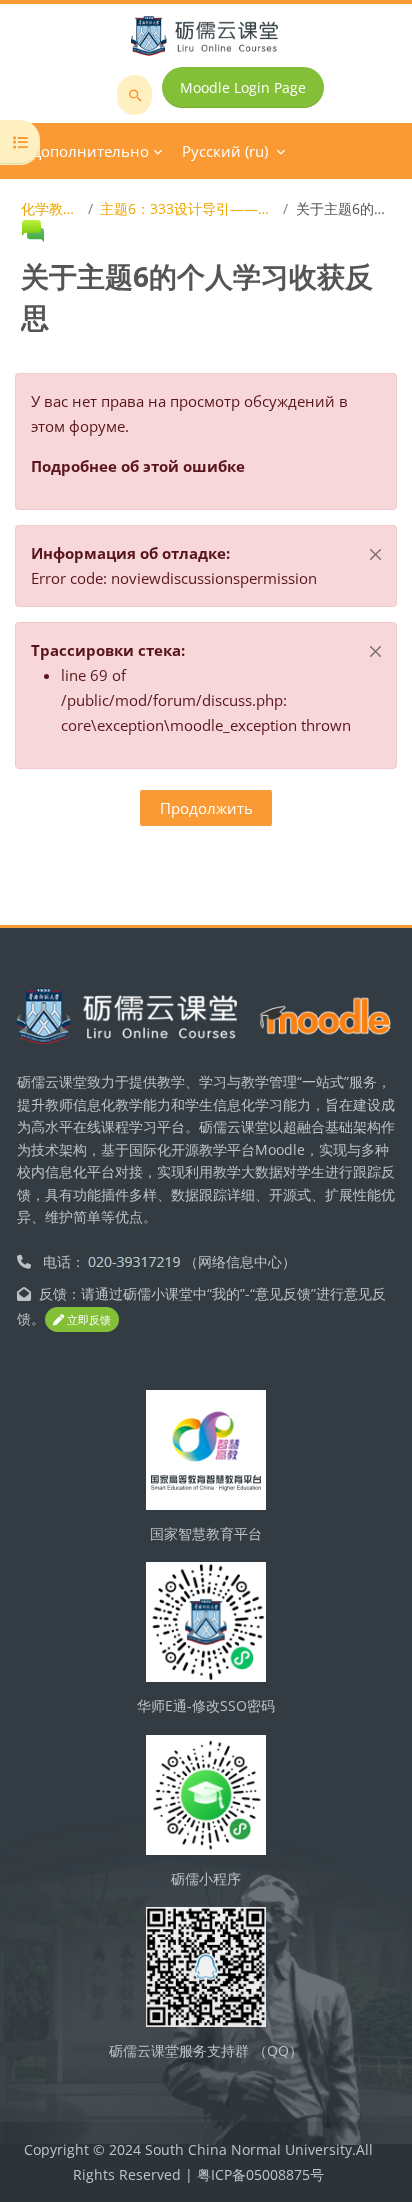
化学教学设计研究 (51, 208)
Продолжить (206, 808)
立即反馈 (87, 1319)
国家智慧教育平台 (206, 1533)
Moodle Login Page (243, 87)
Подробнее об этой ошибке (138, 466)
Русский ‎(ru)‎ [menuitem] (225, 151)
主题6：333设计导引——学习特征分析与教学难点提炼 (188, 208)
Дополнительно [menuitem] (90, 151)
